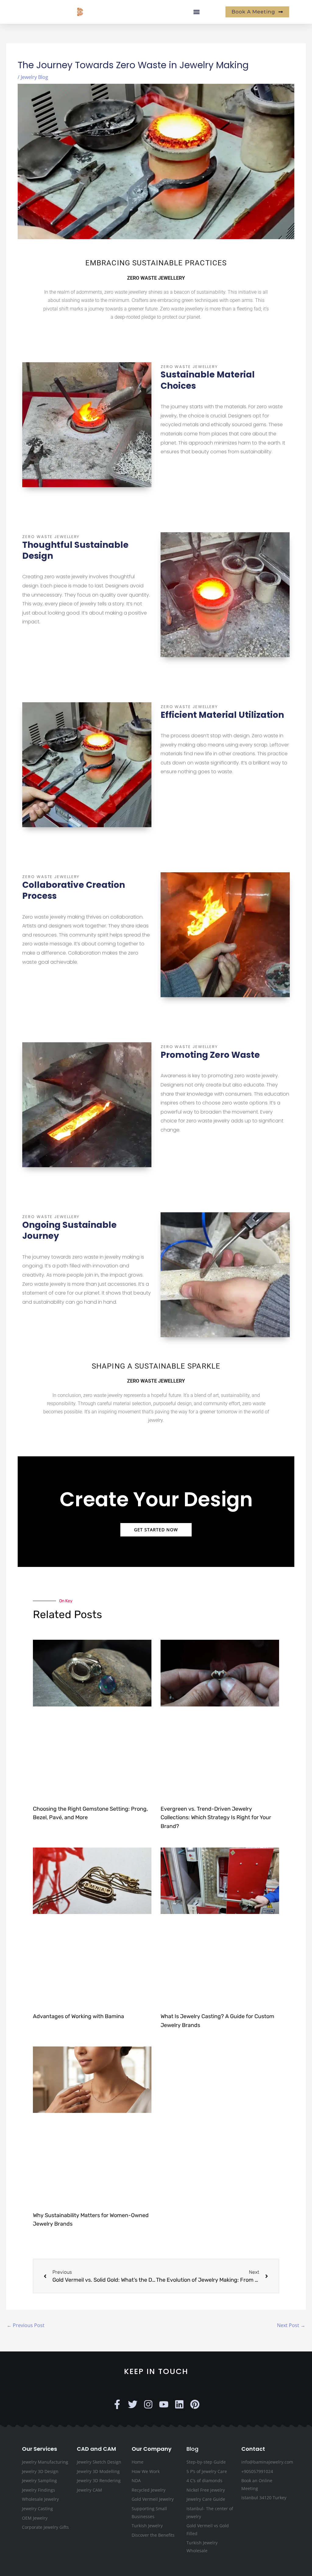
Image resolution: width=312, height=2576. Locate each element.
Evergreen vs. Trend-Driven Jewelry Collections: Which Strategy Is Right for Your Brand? (216, 1818)
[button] (196, 12)
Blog (192, 2449)
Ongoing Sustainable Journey (69, 1230)
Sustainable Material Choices (208, 380)
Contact (253, 2449)
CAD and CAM (96, 2449)
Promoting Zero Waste (210, 1055)
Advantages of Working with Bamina (78, 2016)
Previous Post (26, 2325)
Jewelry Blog (34, 77)
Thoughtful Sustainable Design (75, 550)
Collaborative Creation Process (74, 890)
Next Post (291, 2325)
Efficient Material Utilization (222, 715)
